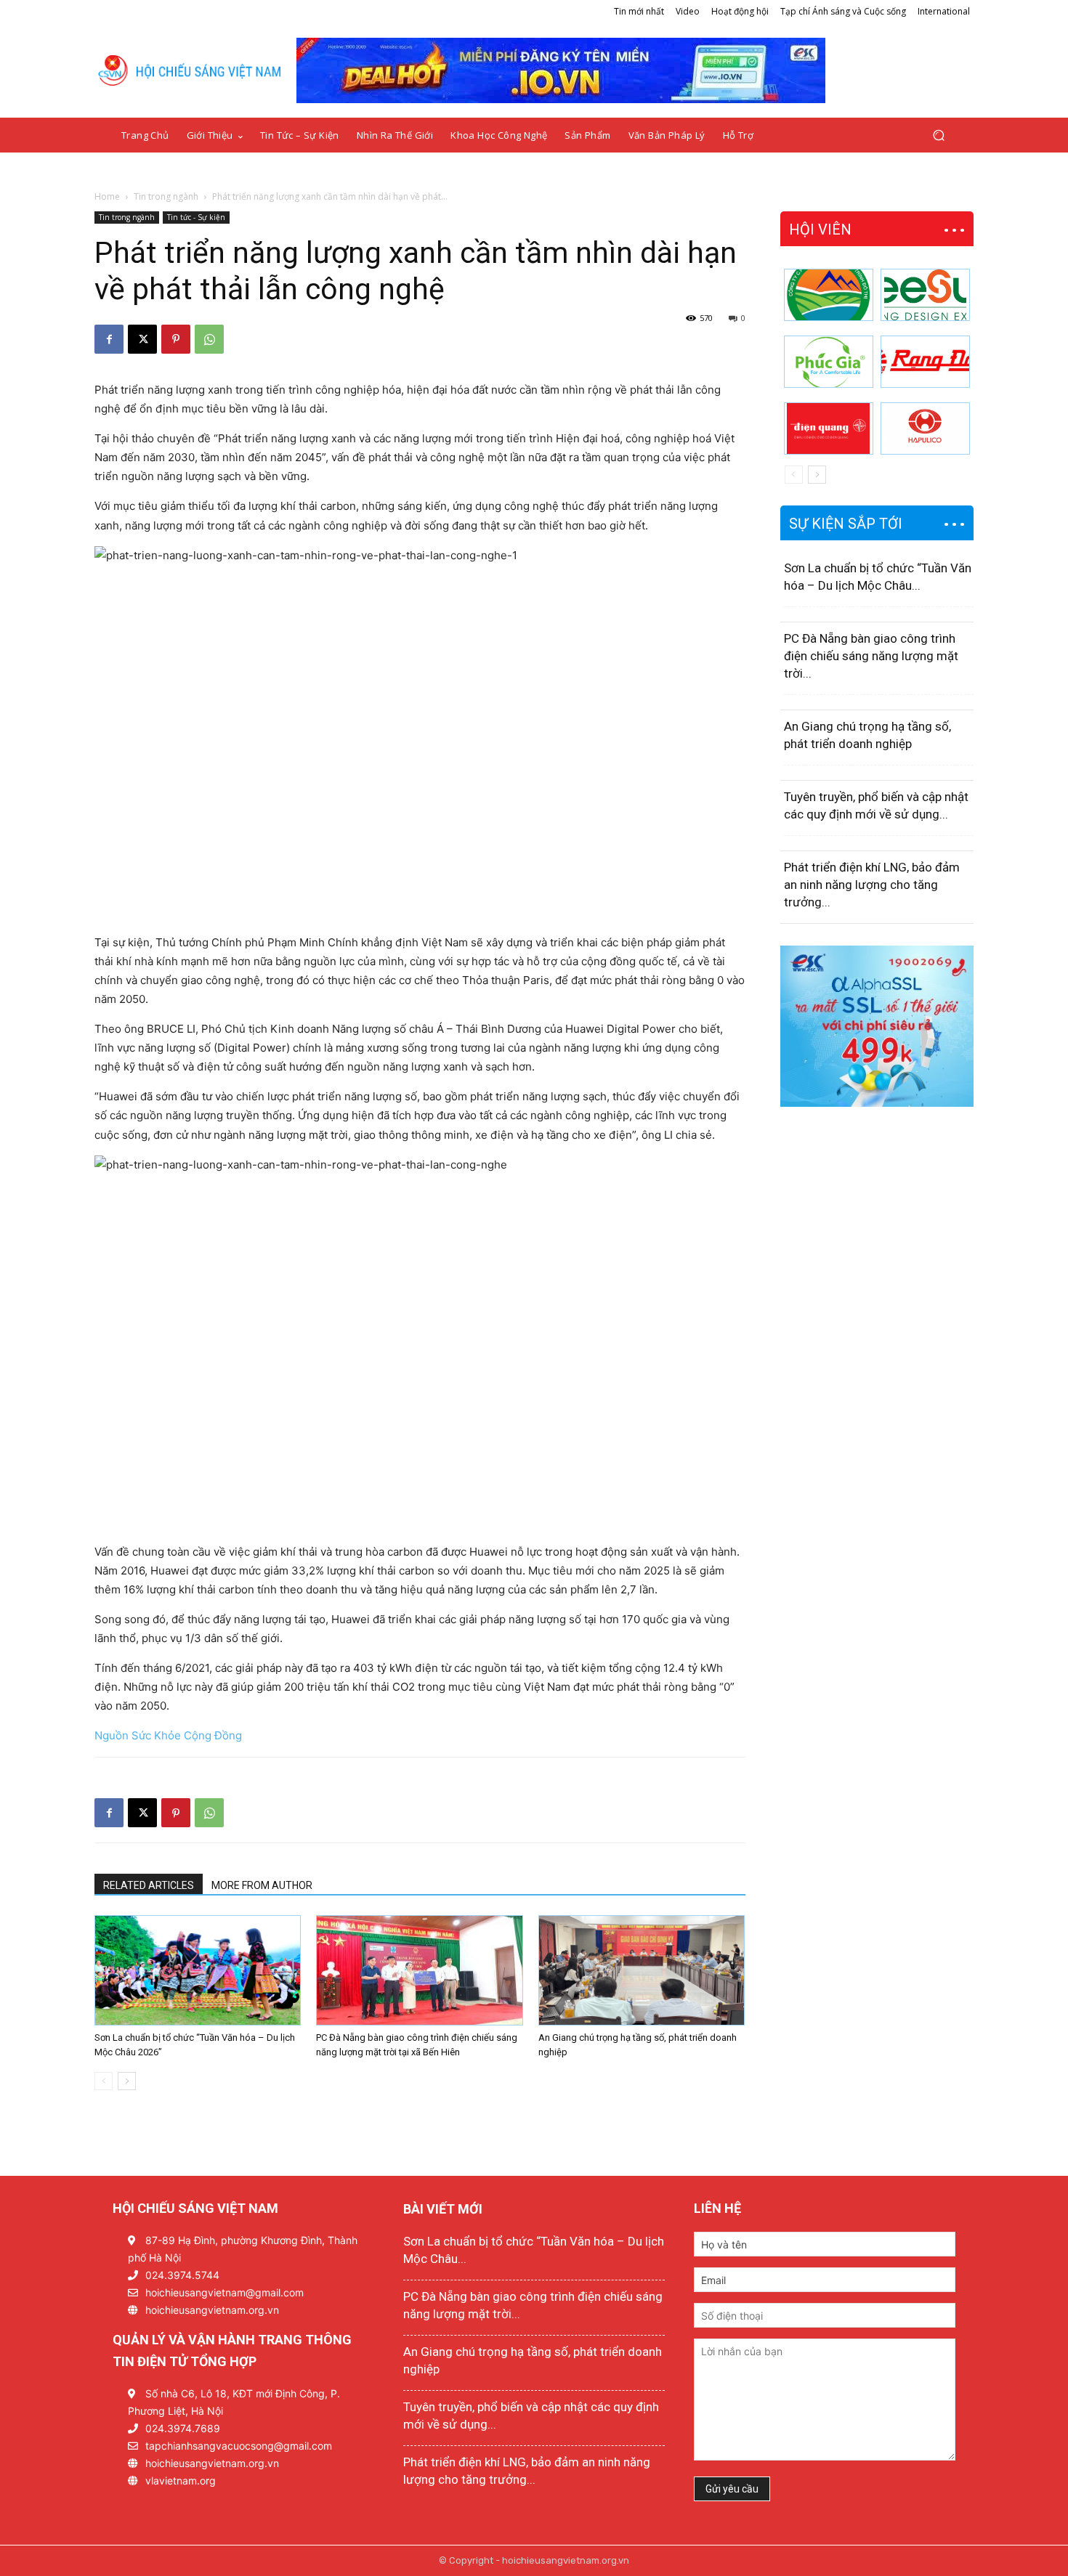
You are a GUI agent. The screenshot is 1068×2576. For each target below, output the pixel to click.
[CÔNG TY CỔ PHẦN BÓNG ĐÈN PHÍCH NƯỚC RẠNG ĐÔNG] (925, 362)
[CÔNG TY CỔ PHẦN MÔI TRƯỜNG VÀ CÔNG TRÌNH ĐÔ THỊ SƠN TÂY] (829, 295)
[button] (938, 135)
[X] (142, 339)
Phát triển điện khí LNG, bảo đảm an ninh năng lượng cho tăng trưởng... (872, 885)
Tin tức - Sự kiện (196, 217)
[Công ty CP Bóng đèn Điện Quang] (829, 428)
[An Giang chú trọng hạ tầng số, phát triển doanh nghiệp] (642, 1970)
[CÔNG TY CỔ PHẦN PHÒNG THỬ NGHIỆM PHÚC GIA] (829, 362)
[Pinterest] (176, 339)
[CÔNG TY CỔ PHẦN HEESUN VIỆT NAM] (925, 295)
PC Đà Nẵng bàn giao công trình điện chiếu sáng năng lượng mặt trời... (871, 656)
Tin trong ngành (166, 196)
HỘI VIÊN (820, 229)
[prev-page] (104, 2081)
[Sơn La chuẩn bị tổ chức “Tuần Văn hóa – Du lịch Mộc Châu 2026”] (198, 1970)
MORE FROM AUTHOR (262, 1885)
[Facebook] (109, 339)
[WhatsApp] (209, 339)
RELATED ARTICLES (149, 1885)
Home (107, 196)
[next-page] (127, 2081)
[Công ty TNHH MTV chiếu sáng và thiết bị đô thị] (925, 428)
